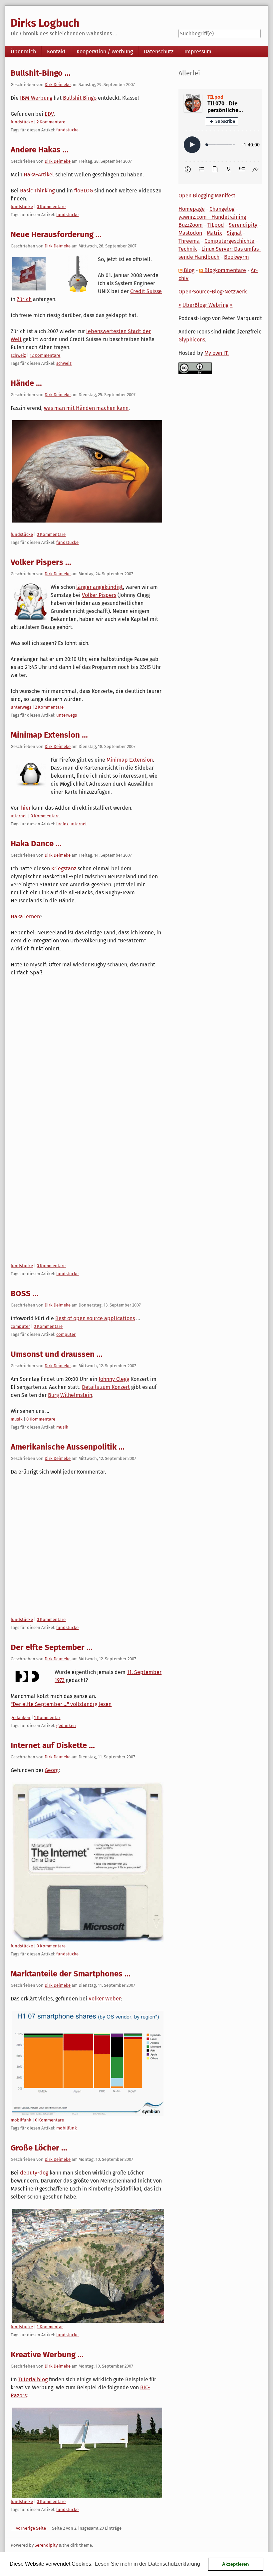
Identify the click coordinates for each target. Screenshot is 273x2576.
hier (26, 808)
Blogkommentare (225, 270)
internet (19, 816)
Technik (188, 249)
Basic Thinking (37, 191)
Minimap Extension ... (49, 735)
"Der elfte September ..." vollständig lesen (61, 1704)
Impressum (198, 52)
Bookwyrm (237, 257)
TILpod (216, 225)
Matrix (214, 233)
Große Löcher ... (39, 2148)
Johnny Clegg (114, 1379)
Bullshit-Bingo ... (41, 73)
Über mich (23, 52)
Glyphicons (192, 340)
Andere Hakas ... (40, 150)
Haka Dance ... (36, 844)
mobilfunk (21, 2120)
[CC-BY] (195, 368)
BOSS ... (25, 1294)
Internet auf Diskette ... (53, 1745)
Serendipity (243, 225)
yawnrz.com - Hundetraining (212, 217)
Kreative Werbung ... (47, 2355)
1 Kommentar (47, 1718)
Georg (52, 1770)
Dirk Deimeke (58, 85)
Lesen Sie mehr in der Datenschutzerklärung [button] (147, 2564)
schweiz (18, 355)
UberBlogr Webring (205, 305)
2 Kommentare (51, 122)
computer (20, 1326)
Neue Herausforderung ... (56, 234)
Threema (189, 241)
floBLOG (84, 191)
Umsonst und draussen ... (57, 1354)
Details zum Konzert (106, 1387)
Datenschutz (159, 52)
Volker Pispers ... (41, 562)
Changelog (222, 209)
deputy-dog (34, 2173)
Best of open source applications (95, 1318)
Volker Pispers (99, 595)
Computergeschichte (229, 241)
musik (17, 1419)
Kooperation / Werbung (105, 52)
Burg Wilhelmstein (70, 1395)
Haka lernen (25, 917)
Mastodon (190, 233)
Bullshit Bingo (80, 98)
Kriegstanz (64, 869)
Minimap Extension (130, 760)
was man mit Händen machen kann (86, 408)
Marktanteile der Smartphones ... (71, 1974)
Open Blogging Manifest (207, 196)
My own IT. (217, 353)
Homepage (192, 209)
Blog (188, 270)
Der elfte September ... (52, 1647)
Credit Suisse (146, 291)
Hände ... (26, 383)
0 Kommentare (51, 207)
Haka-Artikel (39, 175)
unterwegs (21, 707)
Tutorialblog (33, 2379)
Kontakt (56, 52)
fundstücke (22, 122)
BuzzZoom (191, 225)
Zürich (24, 299)
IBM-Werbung (36, 98)
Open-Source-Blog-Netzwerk (213, 292)
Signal (234, 233)
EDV (49, 114)
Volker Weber (105, 1999)
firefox (62, 824)
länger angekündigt (100, 587)
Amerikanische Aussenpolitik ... (68, 1447)
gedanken (20, 1718)
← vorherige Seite (28, 2528)
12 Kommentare (45, 355)
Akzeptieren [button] (236, 2564)
